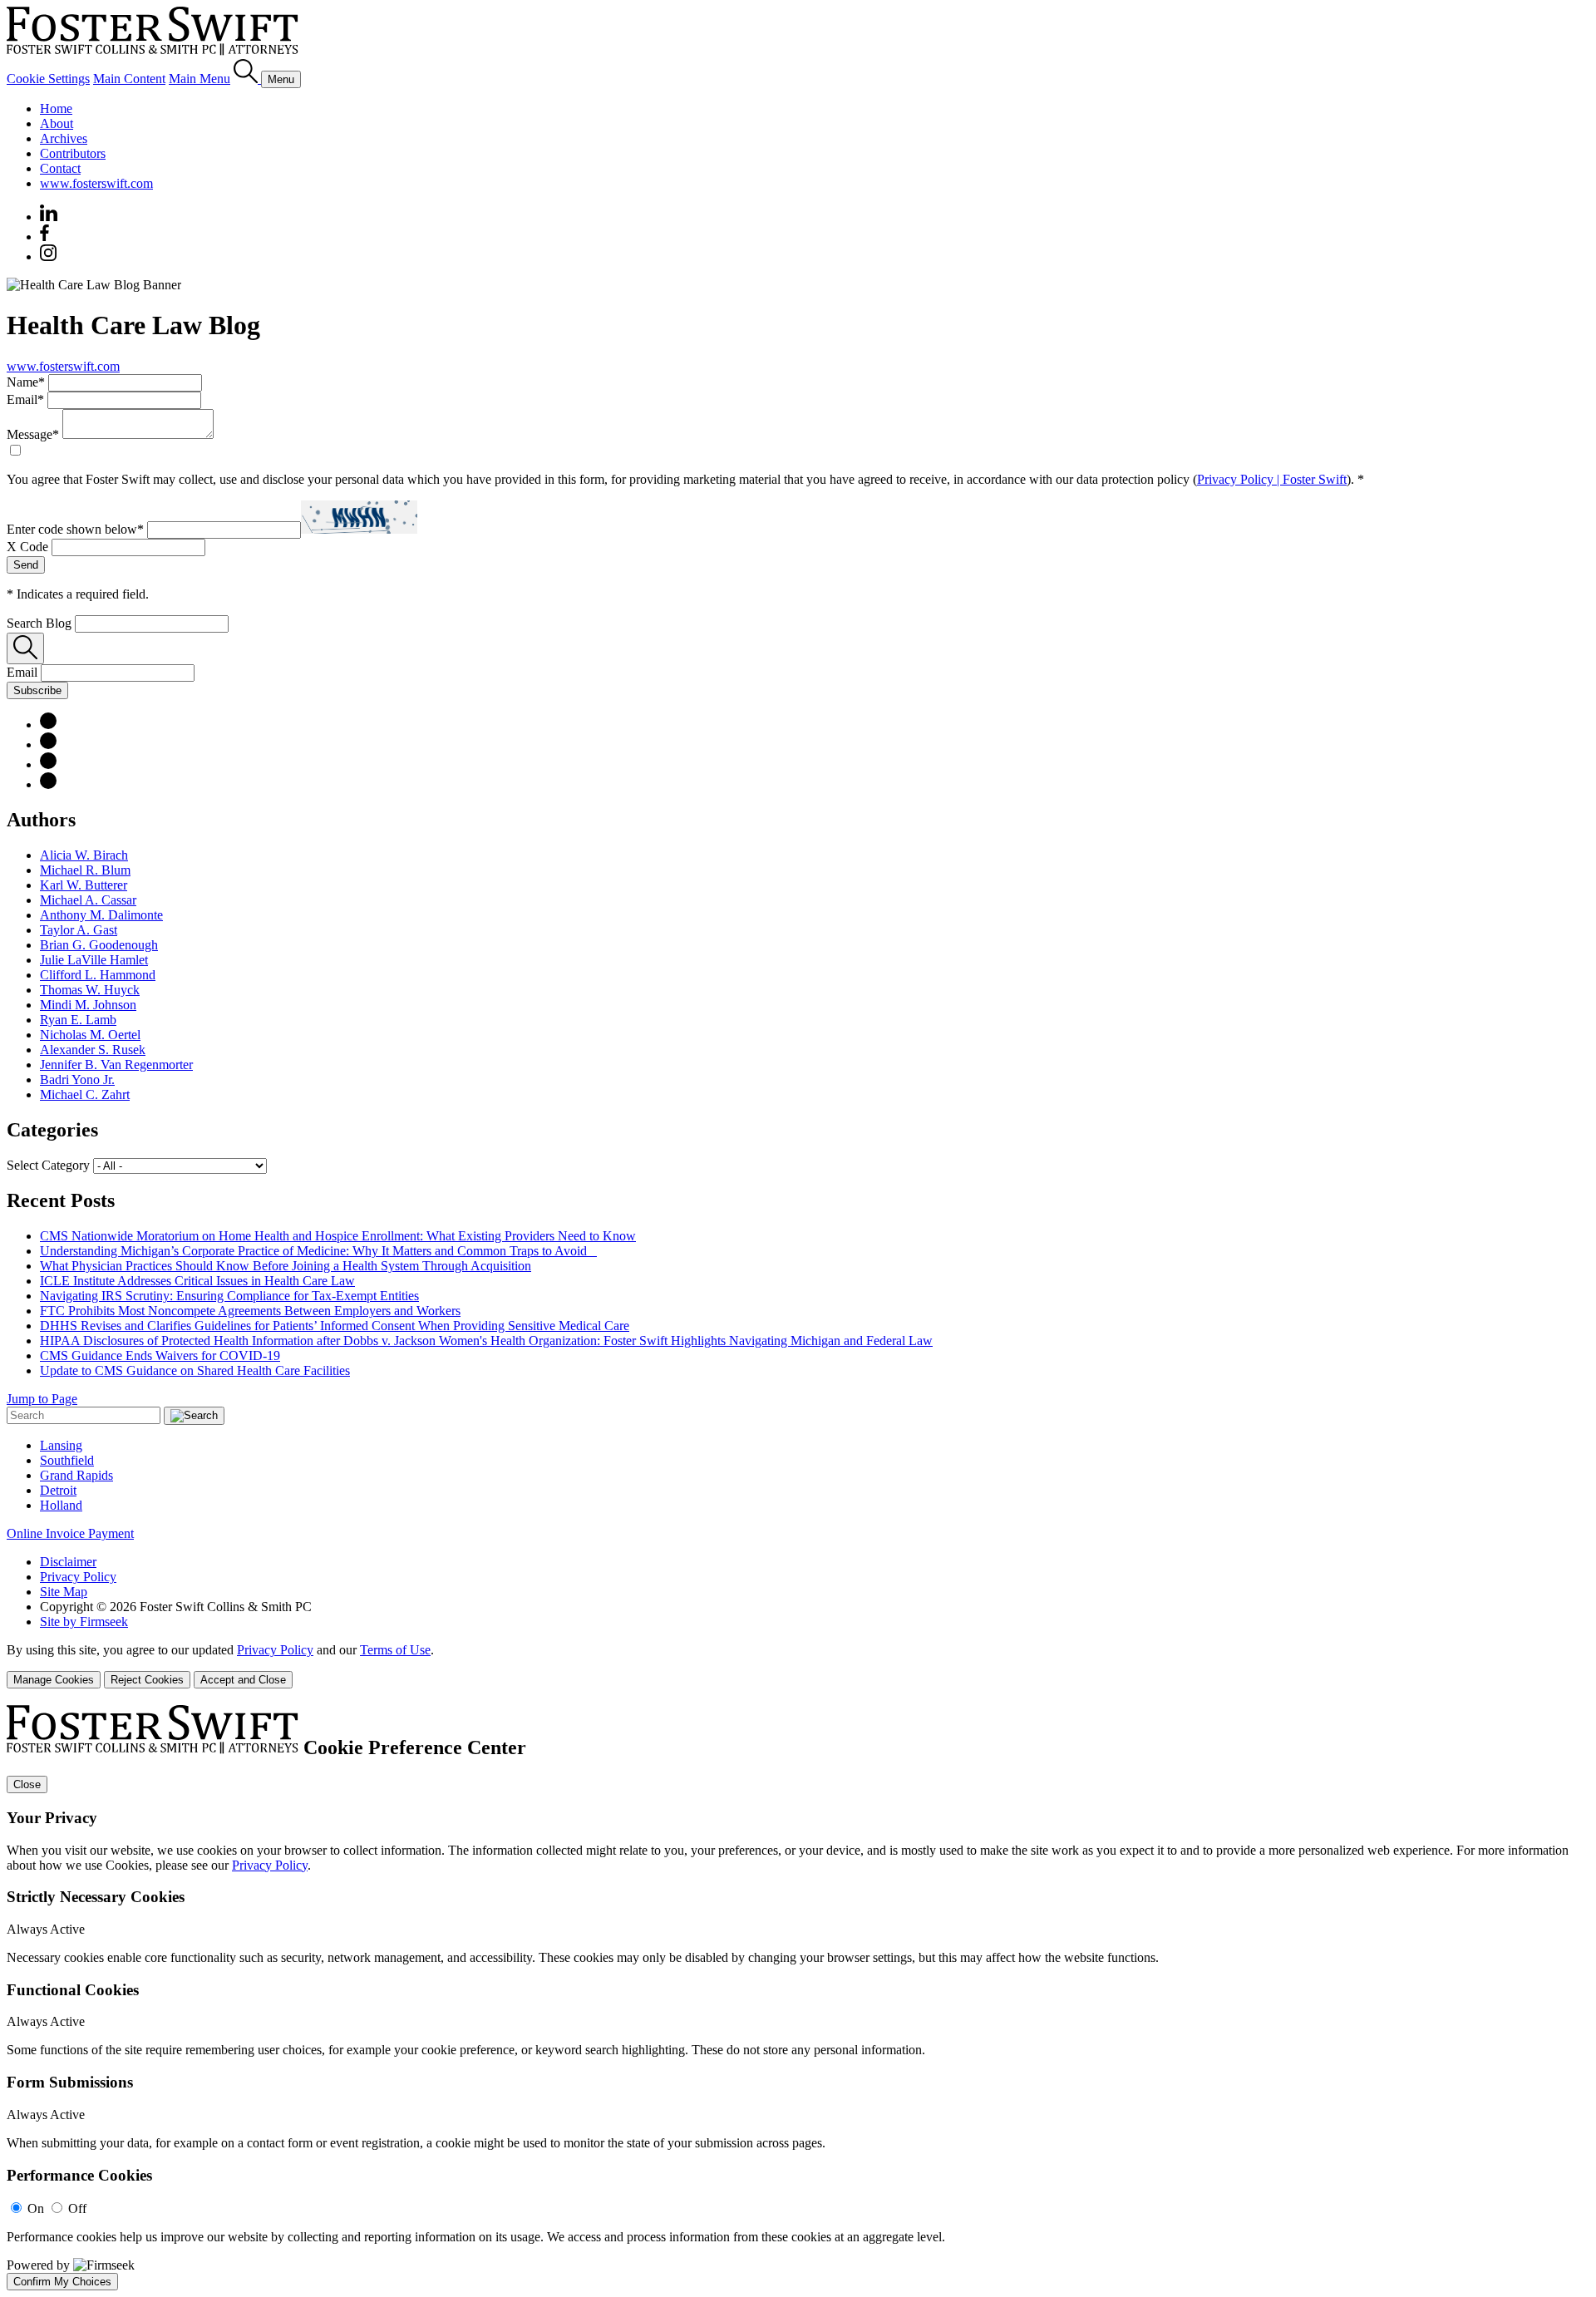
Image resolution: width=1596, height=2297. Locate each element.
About (57, 123)
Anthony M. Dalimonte (101, 915)
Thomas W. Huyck (90, 990)
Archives (64, 138)
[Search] (247, 79)
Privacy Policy (78, 1577)
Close (27, 1784)
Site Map (64, 1592)
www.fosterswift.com (96, 183)
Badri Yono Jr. (77, 1079)
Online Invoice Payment (70, 1533)
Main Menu (199, 79)
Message (33, 434)
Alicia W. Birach (84, 855)
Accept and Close (243, 1680)
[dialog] (798, 1666)
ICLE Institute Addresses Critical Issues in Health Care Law (197, 1281)
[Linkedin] (49, 217)
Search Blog (39, 623)
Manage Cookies (54, 1680)
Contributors (73, 153)
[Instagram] (49, 256)
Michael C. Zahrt (85, 1094)
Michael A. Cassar (88, 900)
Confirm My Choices (62, 2282)
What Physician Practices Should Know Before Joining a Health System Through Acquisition (286, 1266)
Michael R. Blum (85, 870)
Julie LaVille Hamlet (94, 960)
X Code (27, 547)
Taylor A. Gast (79, 930)
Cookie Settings (48, 79)
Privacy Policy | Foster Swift (1272, 479)
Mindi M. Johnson (88, 1005)
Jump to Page (42, 1399)
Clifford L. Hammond (98, 975)
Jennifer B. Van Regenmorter (116, 1065)
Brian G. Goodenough (99, 945)
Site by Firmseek (84, 1622)
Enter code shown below (75, 529)
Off (77, 2208)
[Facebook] (44, 237)
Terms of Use (395, 1650)
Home (56, 108)
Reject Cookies (147, 1680)
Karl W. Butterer (84, 885)
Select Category (48, 1165)
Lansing (61, 1445)
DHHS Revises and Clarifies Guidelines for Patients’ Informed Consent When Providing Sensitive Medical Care (335, 1326)
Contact (60, 168)
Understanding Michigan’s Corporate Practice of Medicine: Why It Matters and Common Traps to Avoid (318, 1251)
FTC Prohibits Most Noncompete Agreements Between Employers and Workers (250, 1311)
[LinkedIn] (48, 725)
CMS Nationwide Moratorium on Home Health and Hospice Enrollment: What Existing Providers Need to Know (338, 1236)
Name (26, 382)
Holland (61, 1505)
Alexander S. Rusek (93, 1050)
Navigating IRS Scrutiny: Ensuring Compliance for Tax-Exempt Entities (229, 1296)
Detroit (58, 1490)
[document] (798, 1998)
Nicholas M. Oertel (90, 1035)
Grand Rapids (76, 1475)
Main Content (129, 79)
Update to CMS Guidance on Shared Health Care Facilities (195, 1370)
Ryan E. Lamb (78, 1020)
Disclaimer (68, 1562)
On (36, 2208)
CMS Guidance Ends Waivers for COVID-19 (160, 1356)
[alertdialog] (798, 1998)
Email (25, 399)
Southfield (67, 1460)
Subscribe (37, 690)
